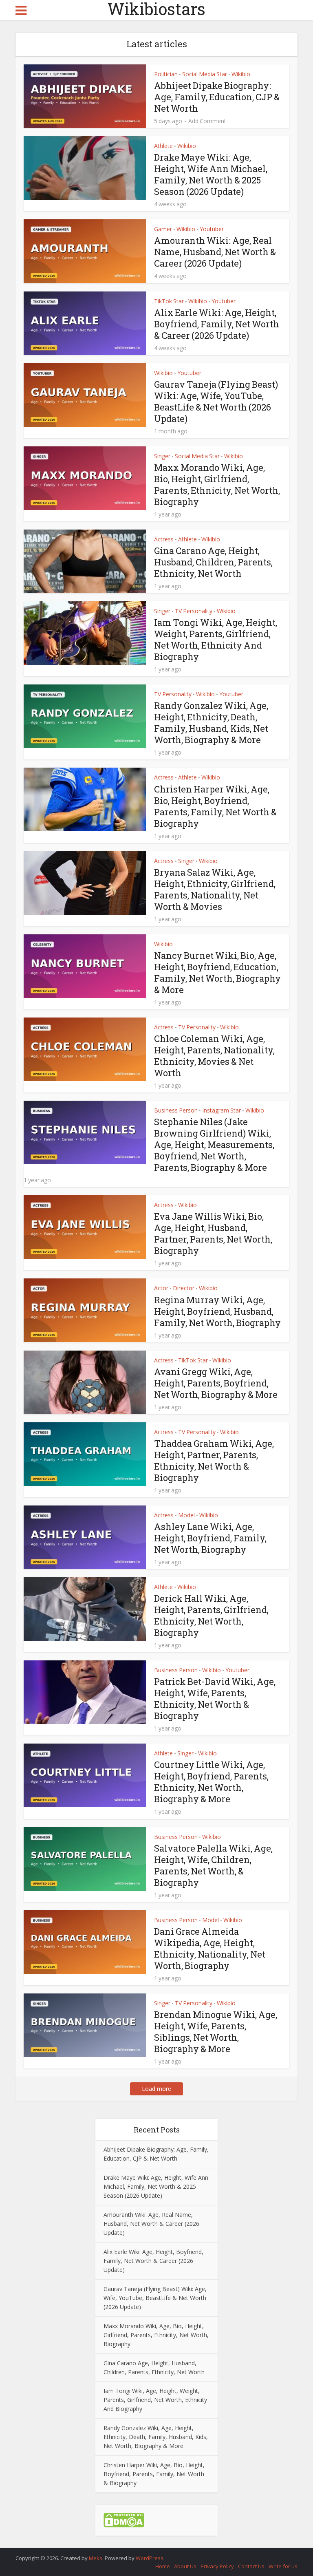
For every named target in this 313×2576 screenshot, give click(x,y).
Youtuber (212, 229)
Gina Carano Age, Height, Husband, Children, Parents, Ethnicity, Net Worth (213, 562)
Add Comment (207, 121)
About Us (185, 2566)
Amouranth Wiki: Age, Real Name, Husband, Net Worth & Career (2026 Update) (215, 252)
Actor (161, 1288)
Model (186, 1515)
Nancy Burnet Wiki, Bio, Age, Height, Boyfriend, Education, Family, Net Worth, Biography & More (217, 972)
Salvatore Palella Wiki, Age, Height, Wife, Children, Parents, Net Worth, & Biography (213, 1865)
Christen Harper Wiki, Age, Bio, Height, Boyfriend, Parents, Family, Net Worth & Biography (215, 806)
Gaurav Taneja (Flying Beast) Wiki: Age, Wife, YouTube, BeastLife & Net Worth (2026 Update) (216, 401)
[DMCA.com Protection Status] (124, 2520)
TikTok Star (169, 301)
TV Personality (194, 611)
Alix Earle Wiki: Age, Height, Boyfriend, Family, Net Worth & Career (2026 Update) (217, 324)
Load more (156, 2089)
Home (163, 2566)
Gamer (163, 229)
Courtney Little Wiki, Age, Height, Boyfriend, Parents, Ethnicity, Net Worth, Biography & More (211, 1782)
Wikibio (241, 74)
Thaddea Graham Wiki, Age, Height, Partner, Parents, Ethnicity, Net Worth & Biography (214, 1460)
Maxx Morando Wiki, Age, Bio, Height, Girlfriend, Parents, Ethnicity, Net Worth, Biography (217, 485)
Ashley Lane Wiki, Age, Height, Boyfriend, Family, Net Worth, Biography (210, 1538)
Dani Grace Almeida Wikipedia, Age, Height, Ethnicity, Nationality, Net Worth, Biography (210, 1948)
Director (184, 1288)
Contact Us (251, 2566)
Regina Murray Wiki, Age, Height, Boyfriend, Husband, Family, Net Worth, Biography (217, 1311)
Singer (162, 456)
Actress (164, 539)
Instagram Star (222, 1110)
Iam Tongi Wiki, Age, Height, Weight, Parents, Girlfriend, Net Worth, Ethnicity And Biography (216, 639)
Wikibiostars (156, 9)
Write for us (283, 2566)
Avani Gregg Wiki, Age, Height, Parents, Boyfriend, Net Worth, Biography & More (216, 1383)
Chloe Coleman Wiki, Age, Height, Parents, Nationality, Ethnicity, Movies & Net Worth (214, 1056)
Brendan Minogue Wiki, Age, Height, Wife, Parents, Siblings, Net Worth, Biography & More (216, 2032)
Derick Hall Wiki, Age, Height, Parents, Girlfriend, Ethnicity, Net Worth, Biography (211, 1615)
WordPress (150, 2558)
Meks (96, 2558)
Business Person (176, 1110)
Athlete (163, 146)
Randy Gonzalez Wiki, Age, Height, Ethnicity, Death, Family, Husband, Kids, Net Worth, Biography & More (211, 723)
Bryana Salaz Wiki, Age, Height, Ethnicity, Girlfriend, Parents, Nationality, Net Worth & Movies (215, 889)
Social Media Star (205, 74)
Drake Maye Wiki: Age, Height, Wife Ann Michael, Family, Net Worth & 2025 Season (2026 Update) (211, 174)
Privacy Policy (217, 2566)
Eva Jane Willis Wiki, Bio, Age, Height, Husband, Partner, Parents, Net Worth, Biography (213, 1233)
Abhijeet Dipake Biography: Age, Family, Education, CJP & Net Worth (217, 97)
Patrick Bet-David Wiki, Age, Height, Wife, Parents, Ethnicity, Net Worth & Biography (215, 1699)
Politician (166, 74)
